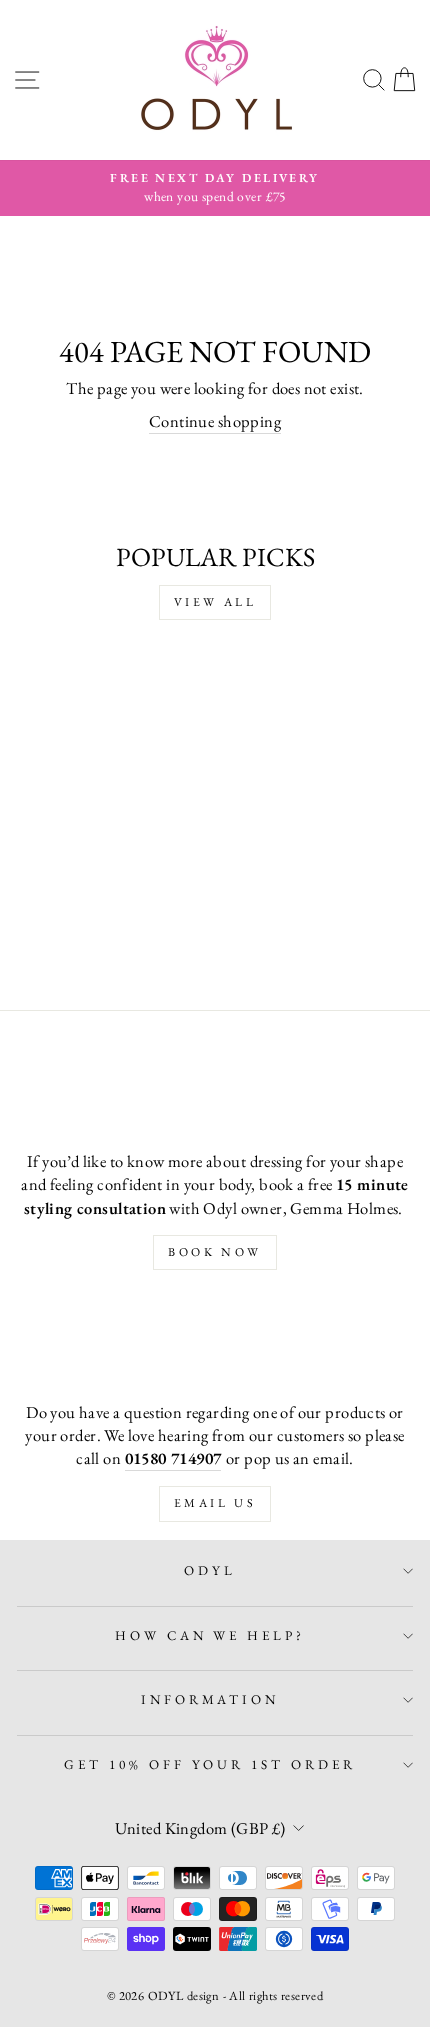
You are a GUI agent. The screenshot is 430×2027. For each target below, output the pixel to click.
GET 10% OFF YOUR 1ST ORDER (210, 1764)
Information (210, 1699)
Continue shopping (215, 421)
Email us (215, 1503)
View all (215, 602)
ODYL (210, 1570)
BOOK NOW (215, 1252)
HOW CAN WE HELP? (210, 1635)
